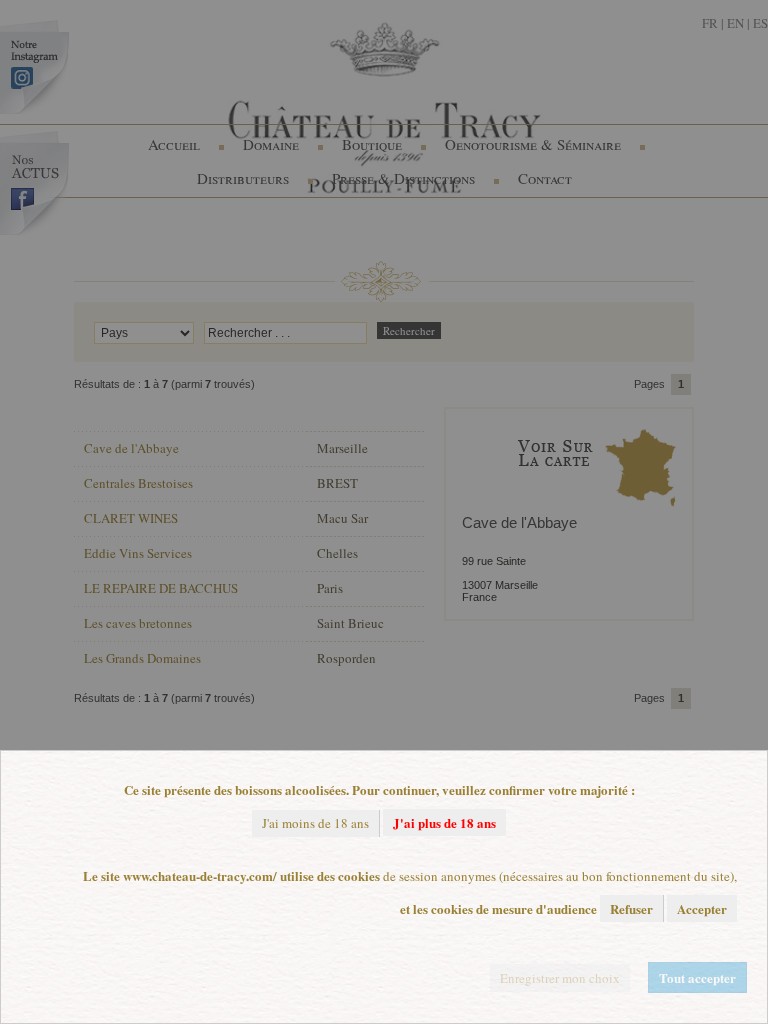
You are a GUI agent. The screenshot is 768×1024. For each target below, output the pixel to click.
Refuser (631, 908)
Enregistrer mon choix (560, 978)
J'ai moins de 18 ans (315, 823)
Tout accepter (697, 977)
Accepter (702, 908)
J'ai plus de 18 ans (444, 822)
